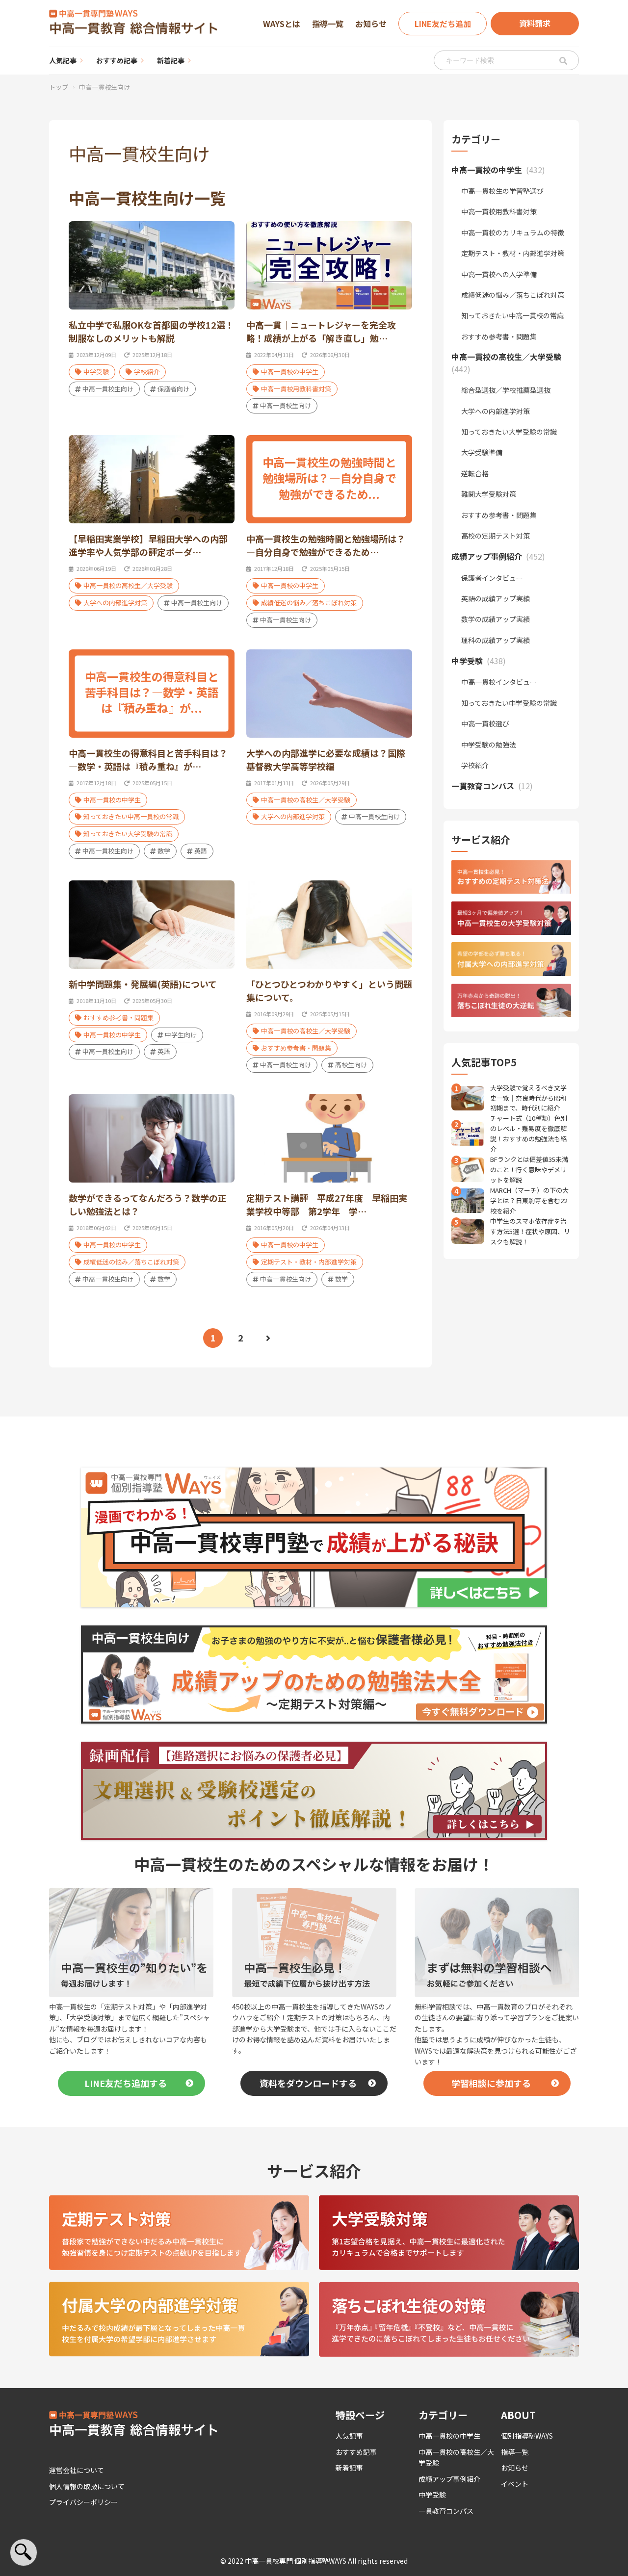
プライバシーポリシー (83, 2502)
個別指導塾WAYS (527, 2436)
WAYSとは (282, 24)
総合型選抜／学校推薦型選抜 (506, 390)
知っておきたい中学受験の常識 (509, 703)
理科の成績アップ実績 (496, 640)
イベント (515, 2484)
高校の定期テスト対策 (496, 536)
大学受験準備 (482, 452)
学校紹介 (147, 372)
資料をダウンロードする (308, 2083)
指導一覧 (328, 24)
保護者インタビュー (492, 578)
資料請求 (535, 23)
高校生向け (351, 1065)
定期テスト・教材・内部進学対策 (309, 1262)
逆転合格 (475, 473)
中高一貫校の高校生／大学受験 (128, 585)
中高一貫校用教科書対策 (296, 389)
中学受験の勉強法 (489, 745)
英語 (201, 851)
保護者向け (173, 389)
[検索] (563, 60)
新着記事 (171, 60)
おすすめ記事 (117, 60)
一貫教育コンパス (446, 2511)
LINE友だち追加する (126, 2083)
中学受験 (96, 372)
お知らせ (371, 24)
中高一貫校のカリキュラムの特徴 (513, 232)
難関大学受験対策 (489, 494)
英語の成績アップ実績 (496, 598)
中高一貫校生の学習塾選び (502, 191)
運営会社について (77, 2470)
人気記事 (63, 60)
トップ (59, 87)
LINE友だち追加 (443, 24)
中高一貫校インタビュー (499, 682)
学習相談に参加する (491, 2083)
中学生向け (181, 1035)
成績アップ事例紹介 (449, 2479)
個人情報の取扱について (87, 2486)
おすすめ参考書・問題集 (118, 1018)
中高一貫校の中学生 (290, 372)
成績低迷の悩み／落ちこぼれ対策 (309, 603)
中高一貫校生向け (108, 389)
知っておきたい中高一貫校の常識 (131, 816)
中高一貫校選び (485, 723)
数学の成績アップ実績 (496, 619)
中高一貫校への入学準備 (499, 274)
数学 (164, 851)
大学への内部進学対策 (115, 603)
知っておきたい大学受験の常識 (128, 834)
